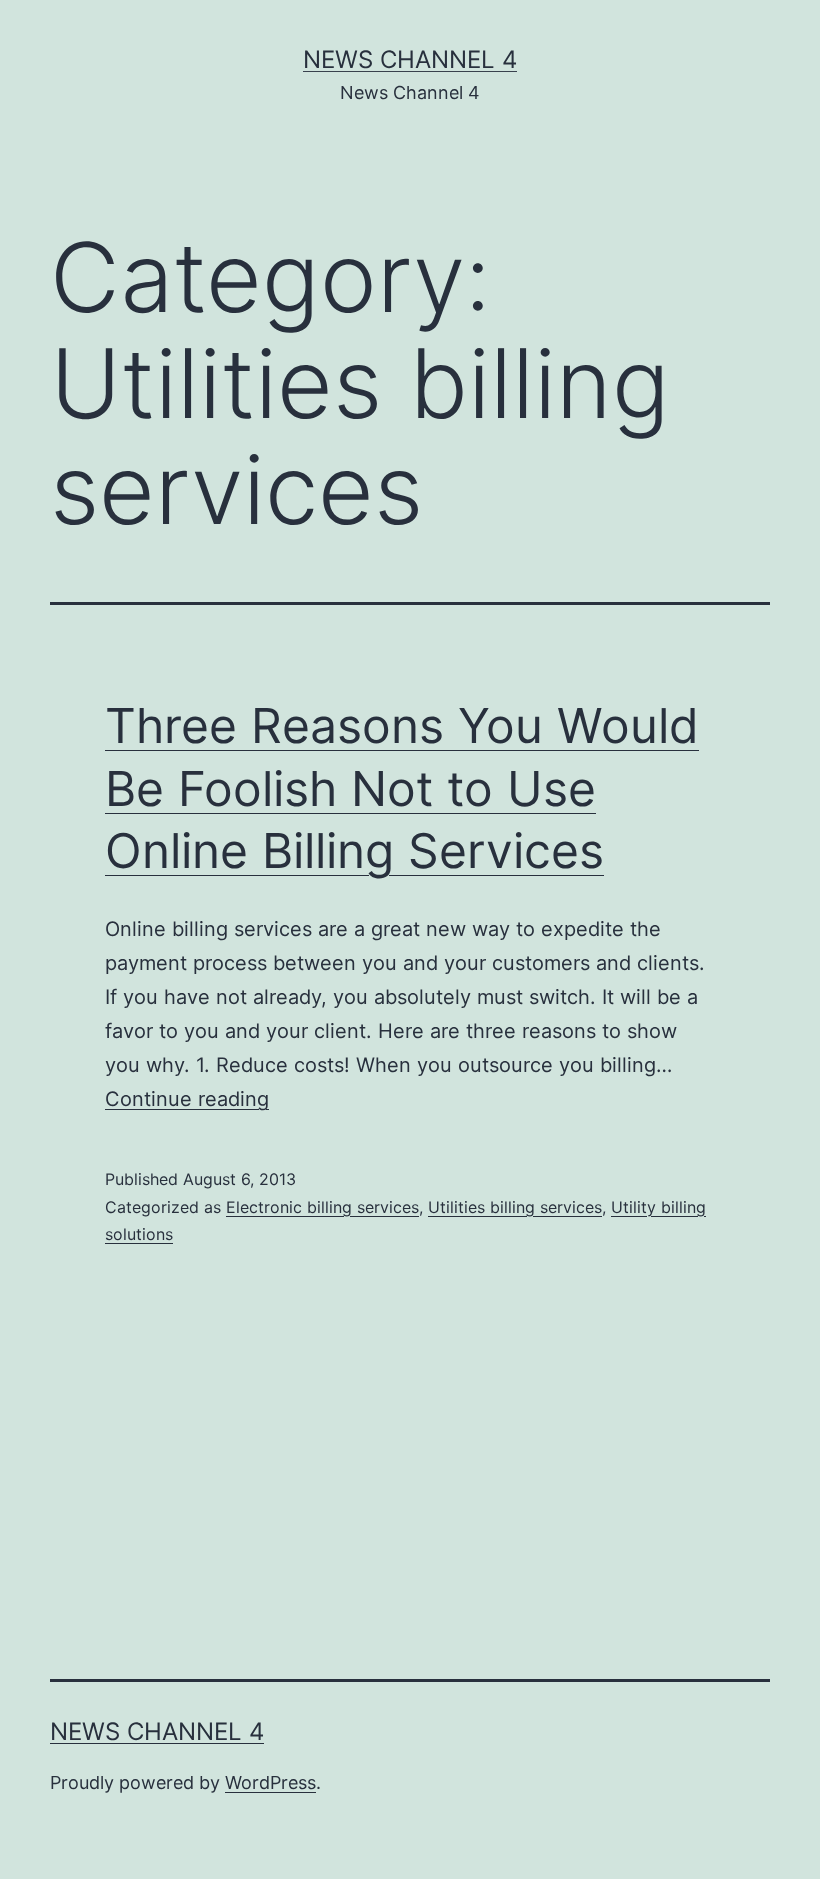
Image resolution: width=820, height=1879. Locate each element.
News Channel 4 (410, 59)
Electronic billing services (322, 1207)
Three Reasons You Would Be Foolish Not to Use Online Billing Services (402, 788)
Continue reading (187, 1099)
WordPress (270, 1782)
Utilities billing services (515, 1207)
